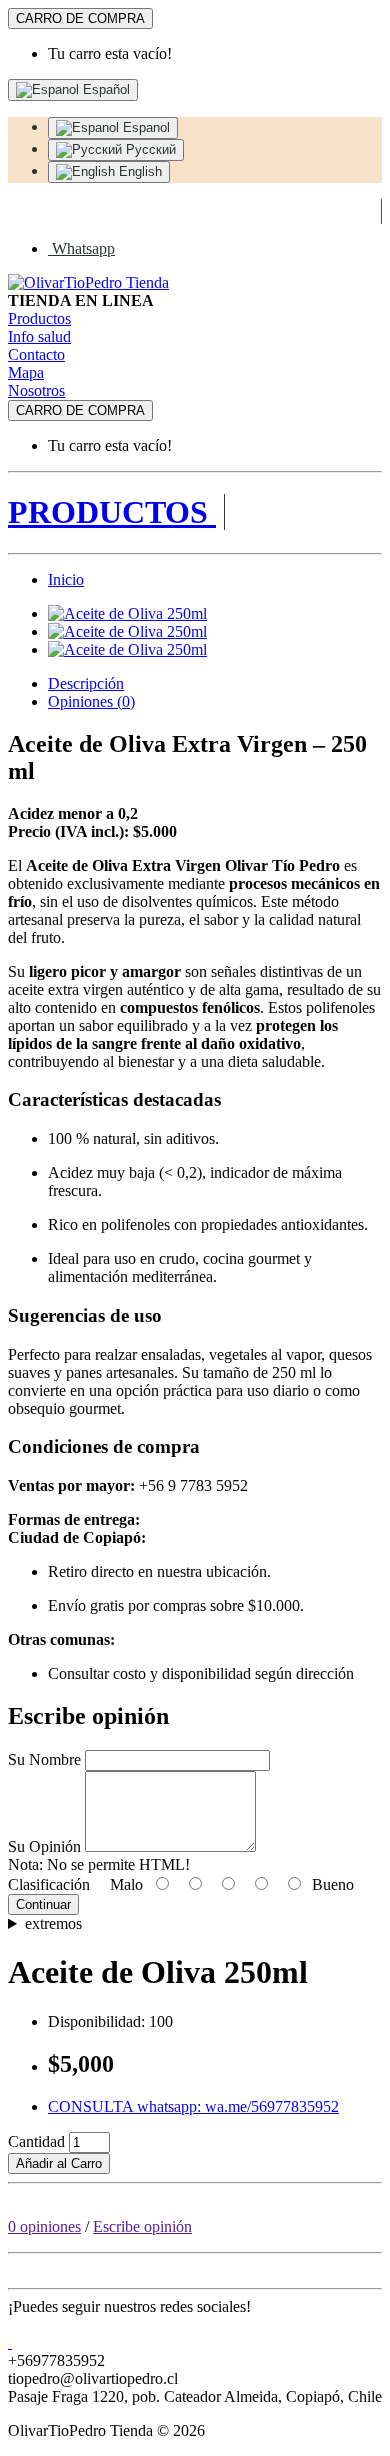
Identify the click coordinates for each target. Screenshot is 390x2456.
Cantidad (36, 2141)
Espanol (144, 127)
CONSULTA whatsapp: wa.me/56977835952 (193, 2106)
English (138, 171)
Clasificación (49, 1884)
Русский (149, 149)
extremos (53, 1923)
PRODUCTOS (112, 512)
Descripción (86, 683)
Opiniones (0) (91, 701)
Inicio (66, 579)
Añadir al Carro (59, 2163)
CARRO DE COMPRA (80, 18)
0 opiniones (44, 2226)
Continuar (43, 1904)
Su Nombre (44, 1759)
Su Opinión (44, 1846)
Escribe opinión (142, 2226)
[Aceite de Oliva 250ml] (127, 613)
